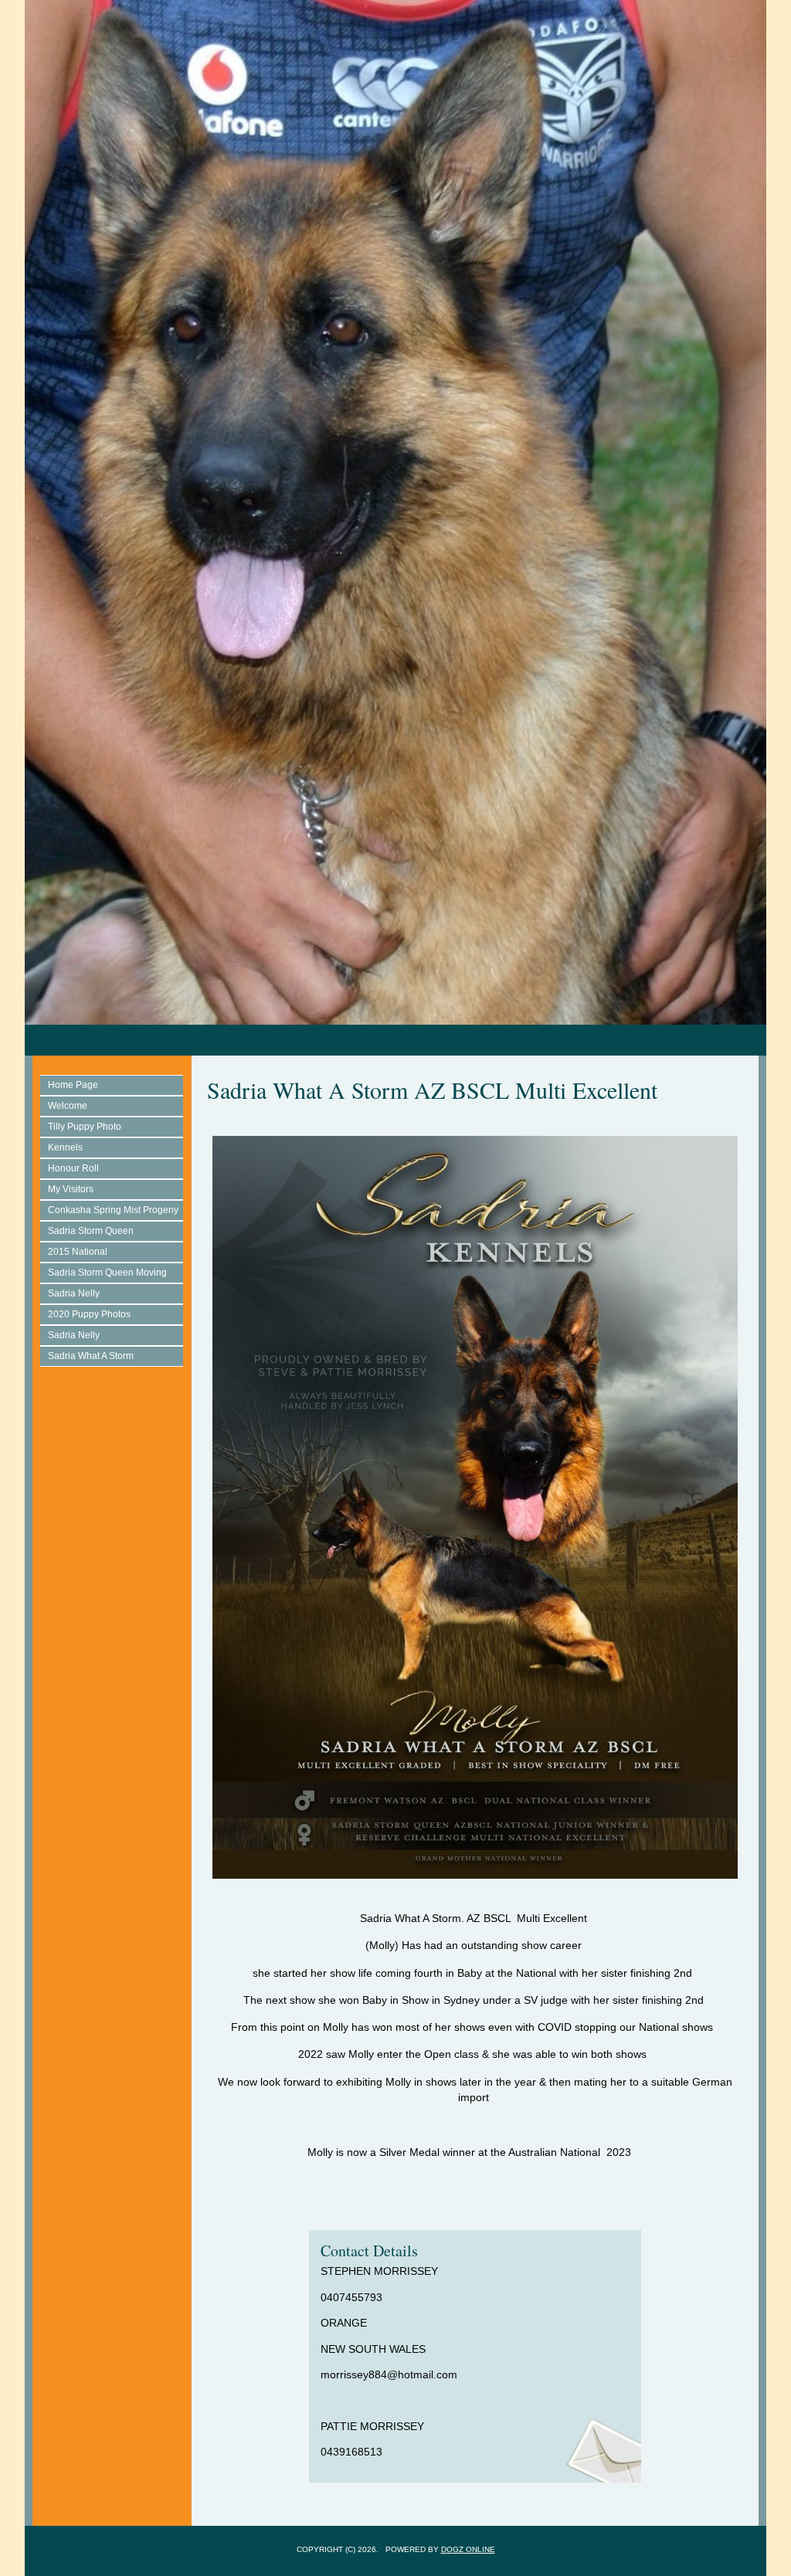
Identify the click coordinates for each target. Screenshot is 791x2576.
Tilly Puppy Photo (85, 1127)
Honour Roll (73, 1168)
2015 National (78, 1252)
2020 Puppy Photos (89, 1314)
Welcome (68, 1106)
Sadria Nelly (74, 1293)
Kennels (65, 1147)
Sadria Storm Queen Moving (107, 1273)
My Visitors (71, 1189)
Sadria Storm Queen (91, 1231)
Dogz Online (468, 2549)
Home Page (73, 1085)
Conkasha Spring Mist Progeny (113, 1210)
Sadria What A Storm (91, 1356)
